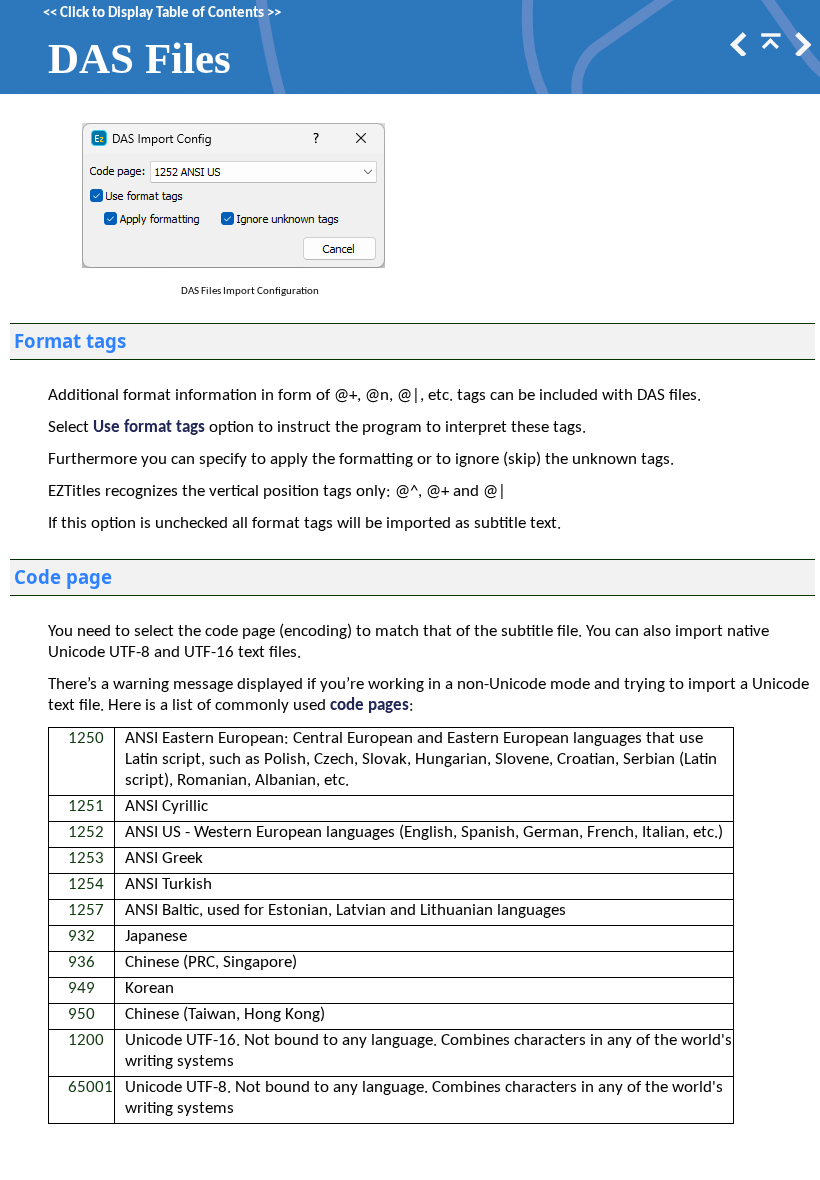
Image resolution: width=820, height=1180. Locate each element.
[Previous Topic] (737, 51)
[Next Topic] (801, 51)
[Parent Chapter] (769, 51)
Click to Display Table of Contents (162, 13)
